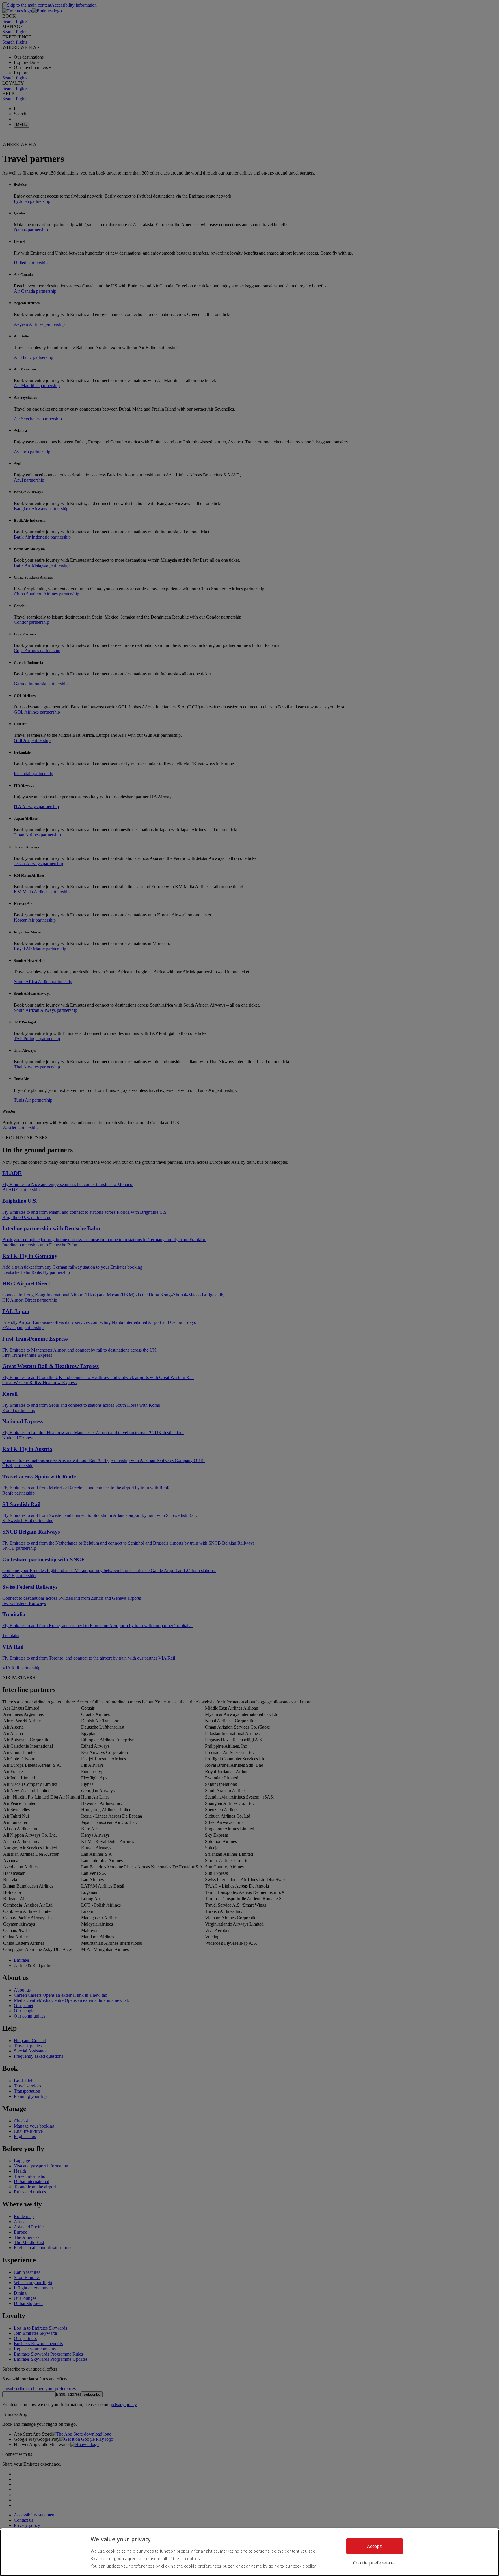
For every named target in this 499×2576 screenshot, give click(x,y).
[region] (249, 2552)
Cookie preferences (375, 2563)
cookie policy (304, 2566)
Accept (374, 2546)
